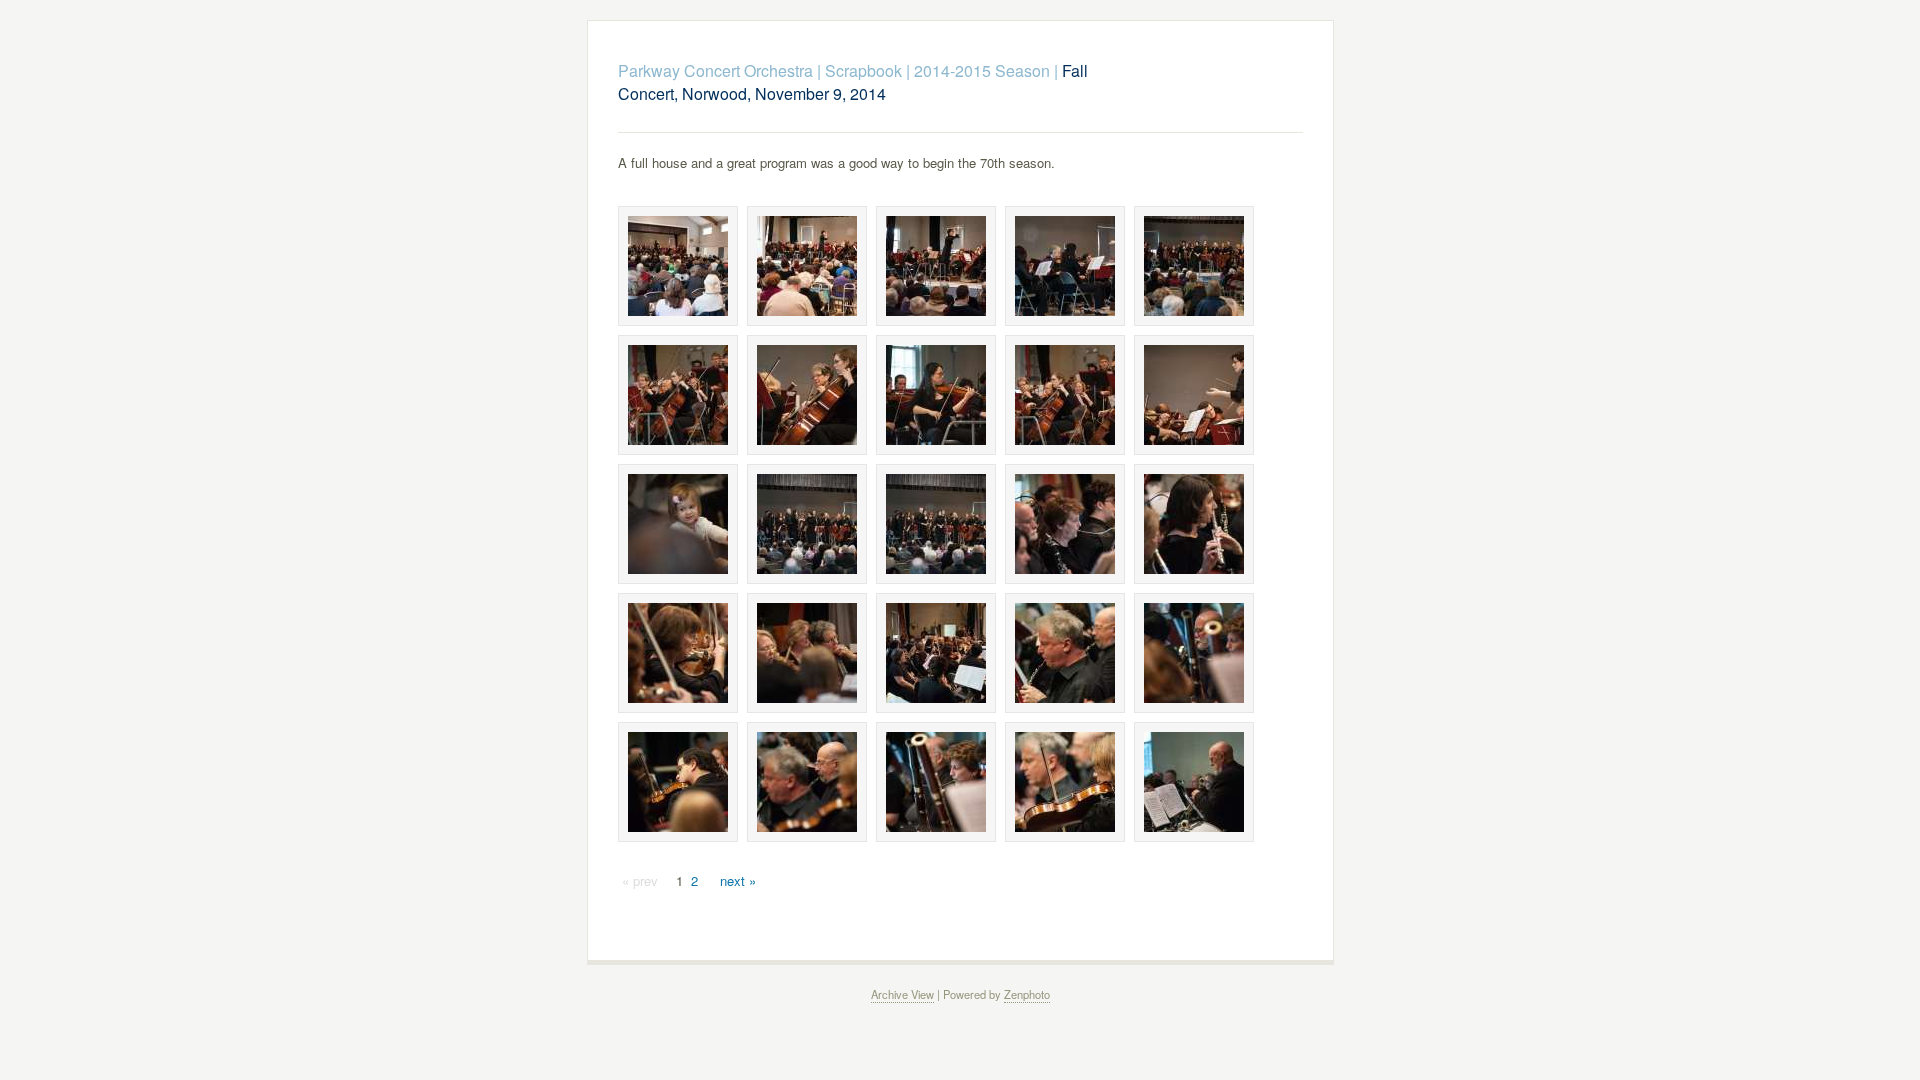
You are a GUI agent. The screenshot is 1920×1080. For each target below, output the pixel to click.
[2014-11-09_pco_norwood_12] (807, 524)
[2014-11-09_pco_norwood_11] (678, 524)
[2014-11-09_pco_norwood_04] (1065, 266)
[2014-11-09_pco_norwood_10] (1194, 395)
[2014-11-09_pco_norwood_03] (936, 266)
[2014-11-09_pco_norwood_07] (807, 395)
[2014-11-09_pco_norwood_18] (936, 653)
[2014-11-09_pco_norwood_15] (1194, 524)
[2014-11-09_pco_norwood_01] (678, 266)
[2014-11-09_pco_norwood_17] (807, 653)
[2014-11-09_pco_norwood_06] (678, 395)
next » (738, 880)
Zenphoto (1027, 994)
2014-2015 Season (982, 70)
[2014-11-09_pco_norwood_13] (936, 524)
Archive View (902, 994)
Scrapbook (863, 70)
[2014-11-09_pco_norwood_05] (1194, 266)
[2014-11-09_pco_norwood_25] (1194, 782)
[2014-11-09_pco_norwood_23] (936, 782)
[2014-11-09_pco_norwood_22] (807, 782)
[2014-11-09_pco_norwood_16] (678, 653)
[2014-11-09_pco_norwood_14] (1065, 524)
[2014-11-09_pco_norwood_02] (807, 266)
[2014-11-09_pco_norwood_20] (1194, 653)
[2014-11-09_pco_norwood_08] (936, 395)
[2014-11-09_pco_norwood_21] (678, 782)
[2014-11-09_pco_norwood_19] (1065, 653)
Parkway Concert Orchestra (715, 70)
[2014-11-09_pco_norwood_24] (1065, 782)
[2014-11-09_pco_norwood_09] (1065, 395)
